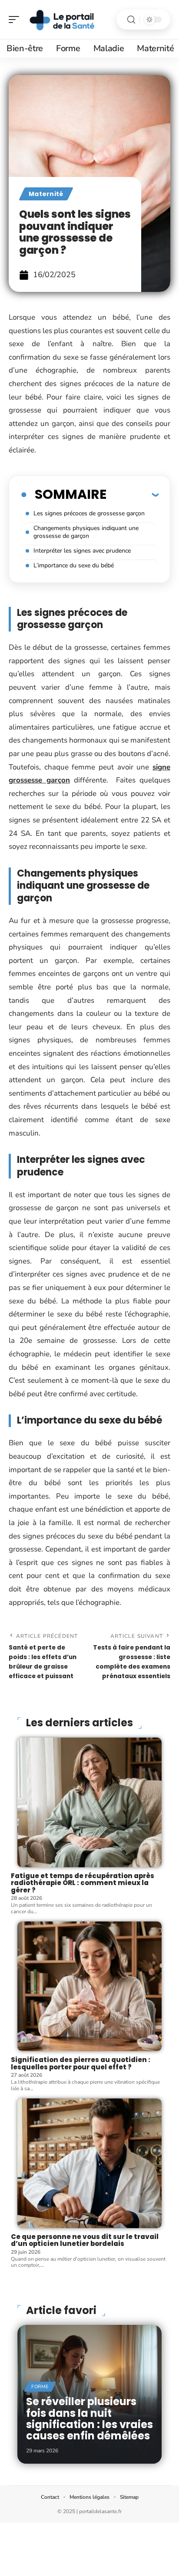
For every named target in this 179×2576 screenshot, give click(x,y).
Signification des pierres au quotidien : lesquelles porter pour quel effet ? (81, 2063)
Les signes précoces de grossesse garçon (89, 513)
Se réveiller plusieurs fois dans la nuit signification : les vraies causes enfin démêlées (89, 2419)
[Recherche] (131, 20)
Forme (40, 2387)
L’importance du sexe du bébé (74, 565)
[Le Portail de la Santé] (63, 20)
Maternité (46, 194)
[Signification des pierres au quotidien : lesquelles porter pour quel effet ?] (89, 1986)
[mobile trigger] (16, 20)
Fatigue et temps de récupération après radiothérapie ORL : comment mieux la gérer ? (83, 1883)
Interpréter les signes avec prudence (82, 551)
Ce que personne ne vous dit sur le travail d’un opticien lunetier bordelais (85, 2240)
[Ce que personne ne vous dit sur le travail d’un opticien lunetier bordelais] (89, 2163)
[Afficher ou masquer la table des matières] (133, 494)
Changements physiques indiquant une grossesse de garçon (86, 532)
